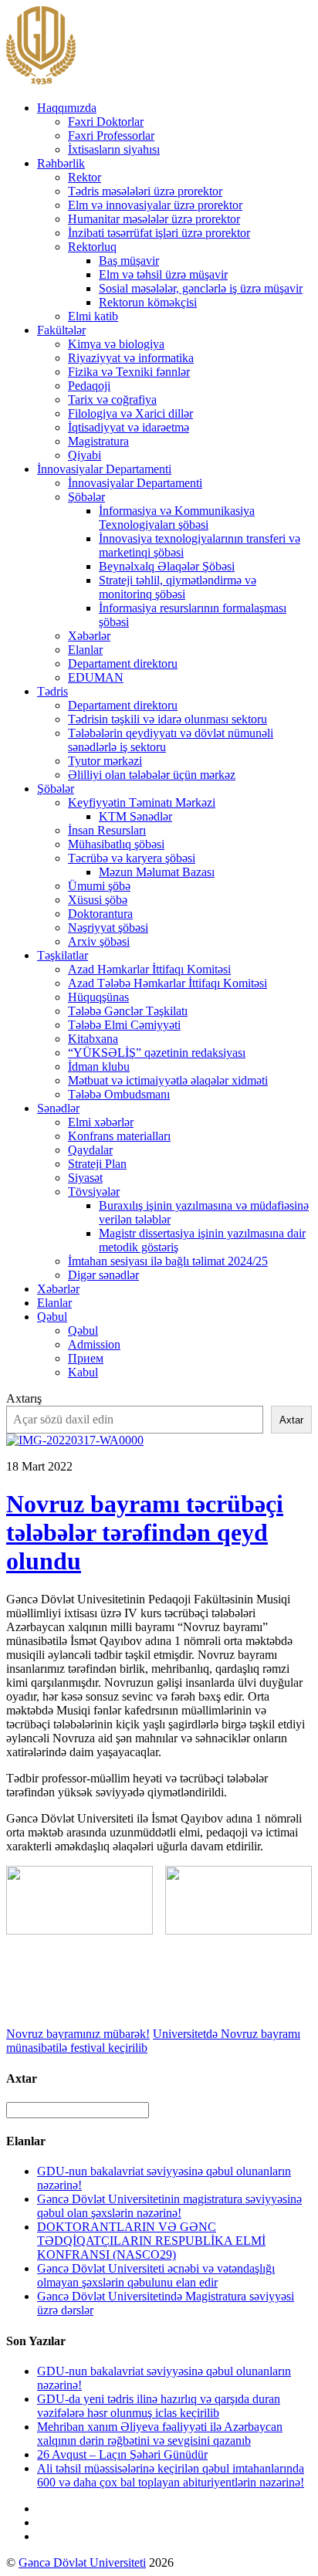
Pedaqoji (89, 386)
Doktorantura (100, 914)
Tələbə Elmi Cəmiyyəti (124, 1025)
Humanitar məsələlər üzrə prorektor (154, 219)
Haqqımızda (67, 108)
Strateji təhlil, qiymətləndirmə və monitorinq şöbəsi (178, 587)
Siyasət (85, 1178)
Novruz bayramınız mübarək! (78, 2034)
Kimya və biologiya (116, 344)
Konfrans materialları (119, 1136)
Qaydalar (90, 1150)
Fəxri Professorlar (111, 135)
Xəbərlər (89, 636)
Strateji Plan (97, 1164)
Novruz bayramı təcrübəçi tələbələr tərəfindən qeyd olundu (145, 1532)
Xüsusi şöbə (98, 900)
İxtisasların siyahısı (114, 149)
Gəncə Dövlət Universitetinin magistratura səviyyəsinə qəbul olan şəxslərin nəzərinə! (169, 2206)
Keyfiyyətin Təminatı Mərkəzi (142, 802)
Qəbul (52, 1317)
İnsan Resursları (107, 830)
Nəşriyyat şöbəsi (108, 927)
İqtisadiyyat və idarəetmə (129, 427)
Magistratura (98, 441)
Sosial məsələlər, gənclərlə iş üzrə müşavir (201, 288)
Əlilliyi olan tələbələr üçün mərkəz (152, 775)
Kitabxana (93, 1039)
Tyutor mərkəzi (105, 761)
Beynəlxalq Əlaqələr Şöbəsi (167, 566)
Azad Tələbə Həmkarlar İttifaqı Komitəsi (167, 983)
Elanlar (85, 650)
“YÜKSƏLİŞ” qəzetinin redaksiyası (157, 1053)
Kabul (83, 1372)
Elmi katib (93, 316)
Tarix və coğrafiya (112, 399)
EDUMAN (96, 677)
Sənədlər (58, 1108)
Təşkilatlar (63, 955)
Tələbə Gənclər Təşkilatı (128, 1011)
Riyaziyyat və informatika (131, 358)
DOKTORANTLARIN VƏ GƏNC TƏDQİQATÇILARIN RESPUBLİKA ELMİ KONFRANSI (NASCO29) (151, 2241)
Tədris (52, 691)
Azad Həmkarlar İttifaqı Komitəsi (149, 969)
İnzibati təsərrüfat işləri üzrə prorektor (159, 233)
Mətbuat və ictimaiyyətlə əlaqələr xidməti (168, 1080)
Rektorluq (92, 247)
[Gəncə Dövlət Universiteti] (41, 81)
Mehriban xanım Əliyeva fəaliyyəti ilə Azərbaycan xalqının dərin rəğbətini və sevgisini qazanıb (160, 2434)
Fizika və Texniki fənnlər (129, 372)
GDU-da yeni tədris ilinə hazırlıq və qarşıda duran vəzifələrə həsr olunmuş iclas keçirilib (159, 2406)
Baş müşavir (129, 261)
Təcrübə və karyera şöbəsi (132, 858)
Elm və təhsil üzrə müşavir (163, 274)
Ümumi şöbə (99, 886)
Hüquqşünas (98, 997)
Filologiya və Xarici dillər (130, 413)
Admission (94, 1344)
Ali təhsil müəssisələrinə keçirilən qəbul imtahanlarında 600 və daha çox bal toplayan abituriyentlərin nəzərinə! (171, 2475)
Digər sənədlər (103, 1275)
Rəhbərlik (61, 163)
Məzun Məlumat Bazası (157, 872)
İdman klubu (99, 1066)
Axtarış (24, 1398)
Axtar (291, 1420)
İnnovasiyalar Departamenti (104, 469)
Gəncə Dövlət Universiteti (82, 2562)
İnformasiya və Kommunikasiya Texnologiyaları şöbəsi (177, 518)
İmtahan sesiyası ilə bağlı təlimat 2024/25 (168, 1261)
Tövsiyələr (94, 1192)
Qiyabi (85, 455)
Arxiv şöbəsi (99, 941)
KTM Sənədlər (135, 816)
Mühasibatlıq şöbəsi (116, 844)
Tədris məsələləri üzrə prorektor (145, 191)
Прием (86, 1358)
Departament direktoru (123, 663)
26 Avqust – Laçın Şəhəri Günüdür (122, 2454)
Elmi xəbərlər (101, 1122)
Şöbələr (86, 497)
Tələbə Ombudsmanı (119, 1094)
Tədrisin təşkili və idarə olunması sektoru (167, 719)
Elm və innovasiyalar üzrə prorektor (155, 205)
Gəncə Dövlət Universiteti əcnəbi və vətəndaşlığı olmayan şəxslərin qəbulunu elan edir (156, 2275)
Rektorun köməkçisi (148, 302)
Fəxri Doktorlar (106, 122)
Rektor (85, 177)
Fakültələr (61, 330)
